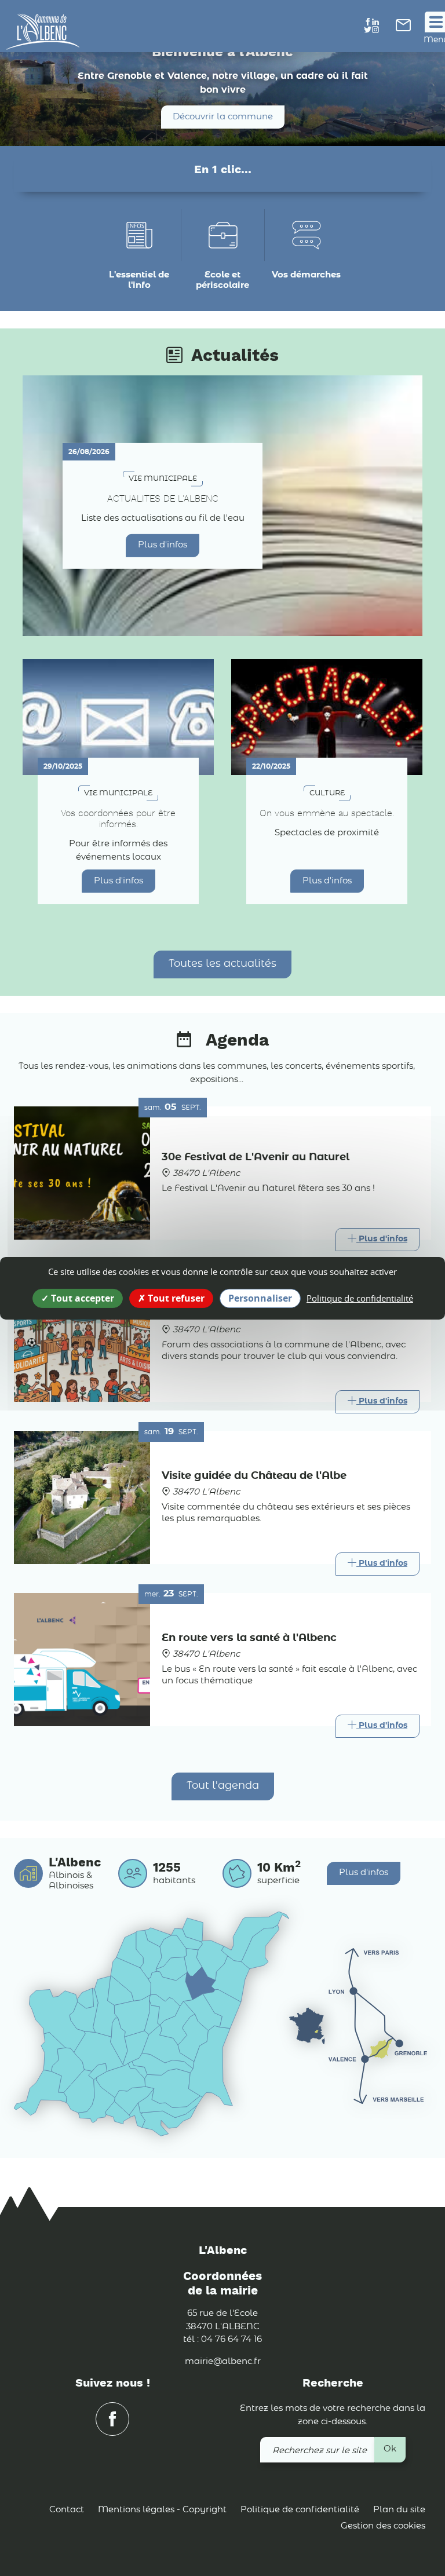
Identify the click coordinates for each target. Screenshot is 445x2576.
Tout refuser (175, 1298)
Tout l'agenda (223, 1786)
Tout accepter (81, 1298)
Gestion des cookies (383, 2526)
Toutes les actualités (222, 964)
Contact (67, 2510)
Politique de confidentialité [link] (360, 1298)
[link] (403, 29)
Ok (390, 2449)
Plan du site (399, 2510)
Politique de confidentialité (300, 2510)
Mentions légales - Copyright (162, 2510)
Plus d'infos (163, 545)
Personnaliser (260, 1298)
